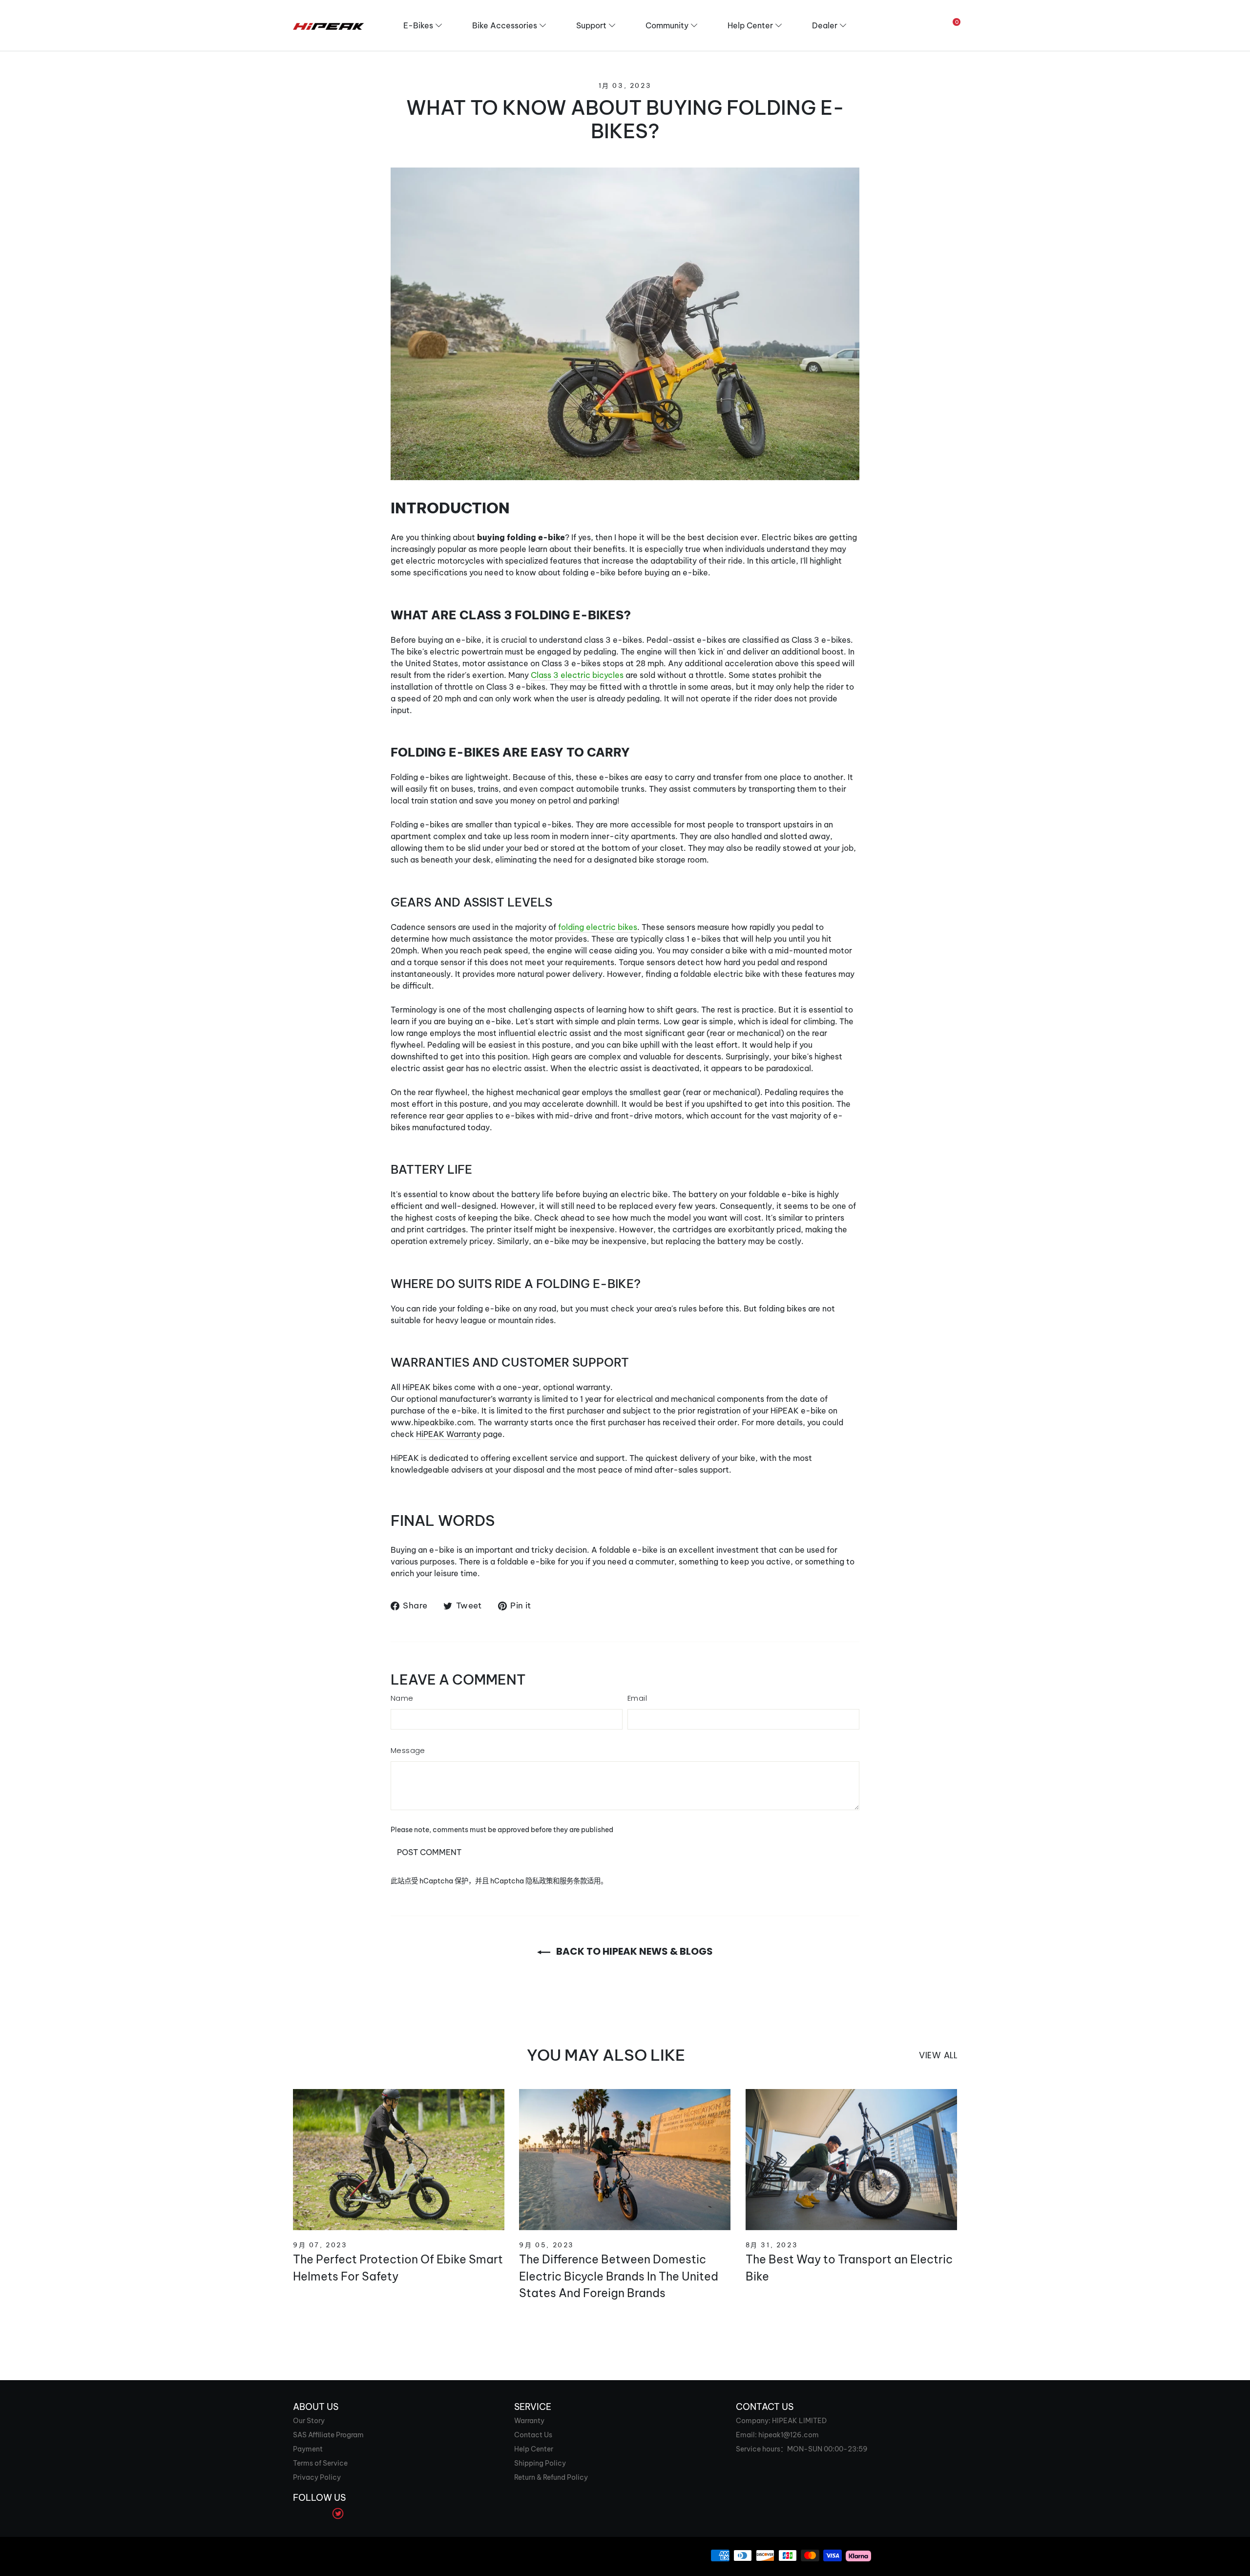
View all (938, 2055)
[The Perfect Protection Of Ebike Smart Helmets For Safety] (399, 2160)
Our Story (309, 2421)
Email (637, 1698)
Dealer (825, 25)
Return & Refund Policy (551, 2477)
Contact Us (533, 2435)
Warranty (529, 2421)
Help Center (750, 25)
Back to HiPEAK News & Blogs (634, 1951)
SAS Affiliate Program (328, 2435)
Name (402, 1698)
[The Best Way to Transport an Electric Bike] (851, 2160)
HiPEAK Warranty (448, 1434)
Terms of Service (320, 2463)
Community (667, 25)
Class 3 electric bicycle (575, 675)
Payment (308, 2449)
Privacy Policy (317, 2477)
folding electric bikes (598, 927)
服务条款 (573, 1881)
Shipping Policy (540, 2463)
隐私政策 (539, 1881)
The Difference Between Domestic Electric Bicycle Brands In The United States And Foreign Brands (619, 2276)
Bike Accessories (505, 25)
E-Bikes (418, 25)
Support (591, 25)
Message (408, 1750)
